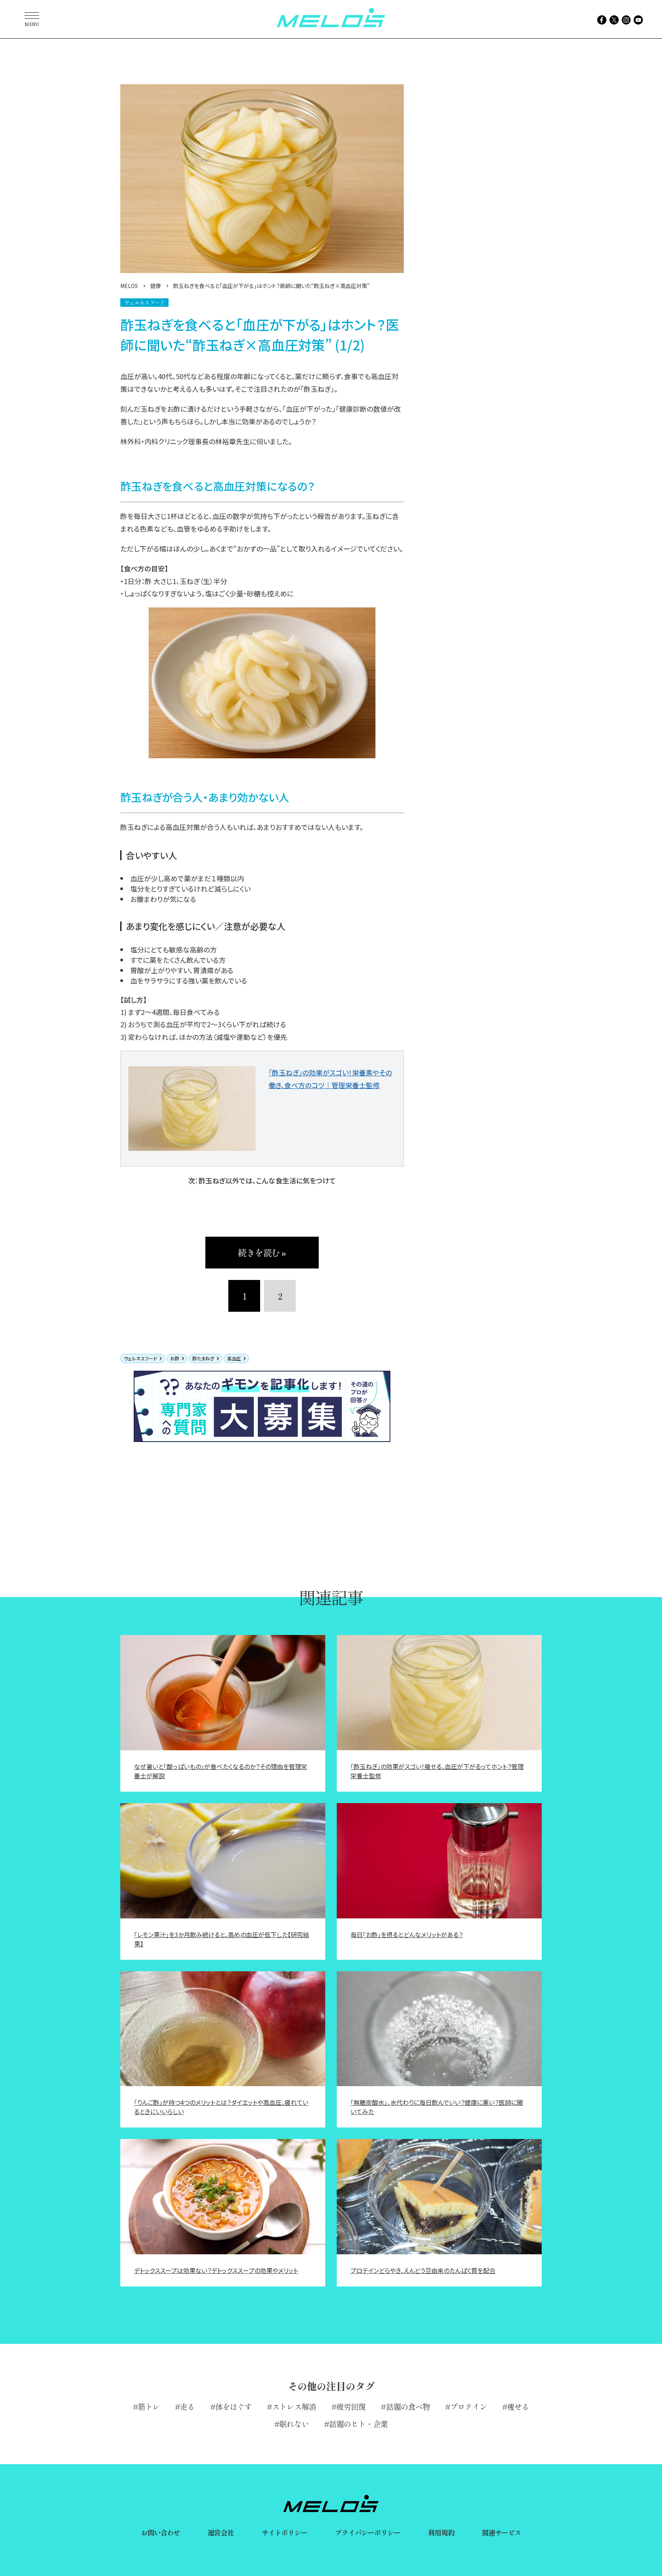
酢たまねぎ (203, 1358)
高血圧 (234, 1358)
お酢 (175, 1358)
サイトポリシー (285, 2532)
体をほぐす (234, 2407)
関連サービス (502, 2532)
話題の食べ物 (408, 2407)
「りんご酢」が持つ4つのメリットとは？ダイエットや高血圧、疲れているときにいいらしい (221, 2107)
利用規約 (441, 2532)
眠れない (294, 2424)
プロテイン (469, 2407)
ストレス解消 (294, 2407)
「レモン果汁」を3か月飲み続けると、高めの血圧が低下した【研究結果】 (222, 1939)
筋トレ (149, 2407)
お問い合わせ (161, 2532)
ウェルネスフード (140, 1358)
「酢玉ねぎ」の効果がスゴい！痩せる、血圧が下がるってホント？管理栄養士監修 (437, 1771)
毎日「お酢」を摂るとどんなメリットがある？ (407, 1934)
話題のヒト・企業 (358, 2424)
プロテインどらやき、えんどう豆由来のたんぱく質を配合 (423, 2270)
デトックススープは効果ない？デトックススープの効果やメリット (216, 2270)
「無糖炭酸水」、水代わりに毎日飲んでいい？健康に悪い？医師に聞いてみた (437, 2107)
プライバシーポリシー (368, 2532)
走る (187, 2407)
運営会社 (221, 2532)
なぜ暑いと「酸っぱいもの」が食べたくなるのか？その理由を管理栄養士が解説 (221, 1771)
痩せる (518, 2407)
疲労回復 (351, 2407)
